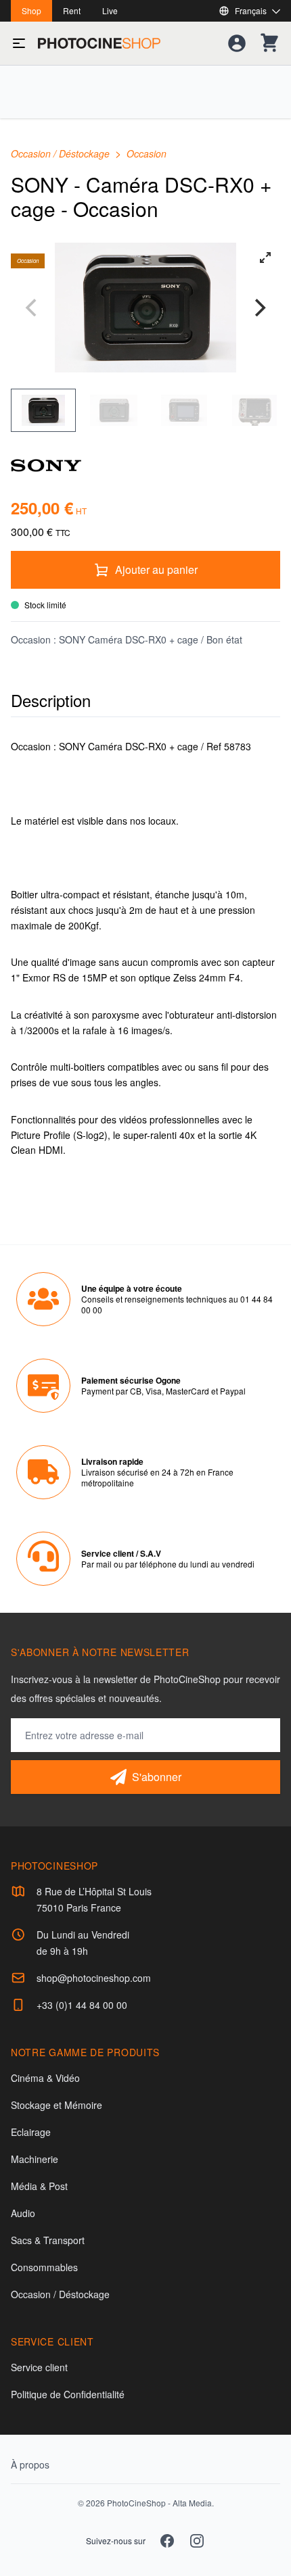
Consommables (44, 2267)
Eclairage (31, 2132)
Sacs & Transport (48, 2240)
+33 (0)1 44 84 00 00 (82, 2005)
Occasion (147, 153)
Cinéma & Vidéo (45, 2078)
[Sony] (145, 464)
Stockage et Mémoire (57, 2105)
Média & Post (39, 2186)
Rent (72, 10)
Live (110, 10)
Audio (23, 2213)
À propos (30, 2464)
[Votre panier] (269, 43)
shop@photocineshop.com (94, 1978)
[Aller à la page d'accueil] (99, 43)
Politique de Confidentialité (68, 2394)
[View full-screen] (265, 258)
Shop (31, 10)
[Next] (259, 308)
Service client (39, 2367)
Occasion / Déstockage (62, 153)
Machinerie (35, 2159)
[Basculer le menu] (19, 43)
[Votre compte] (237, 43)
